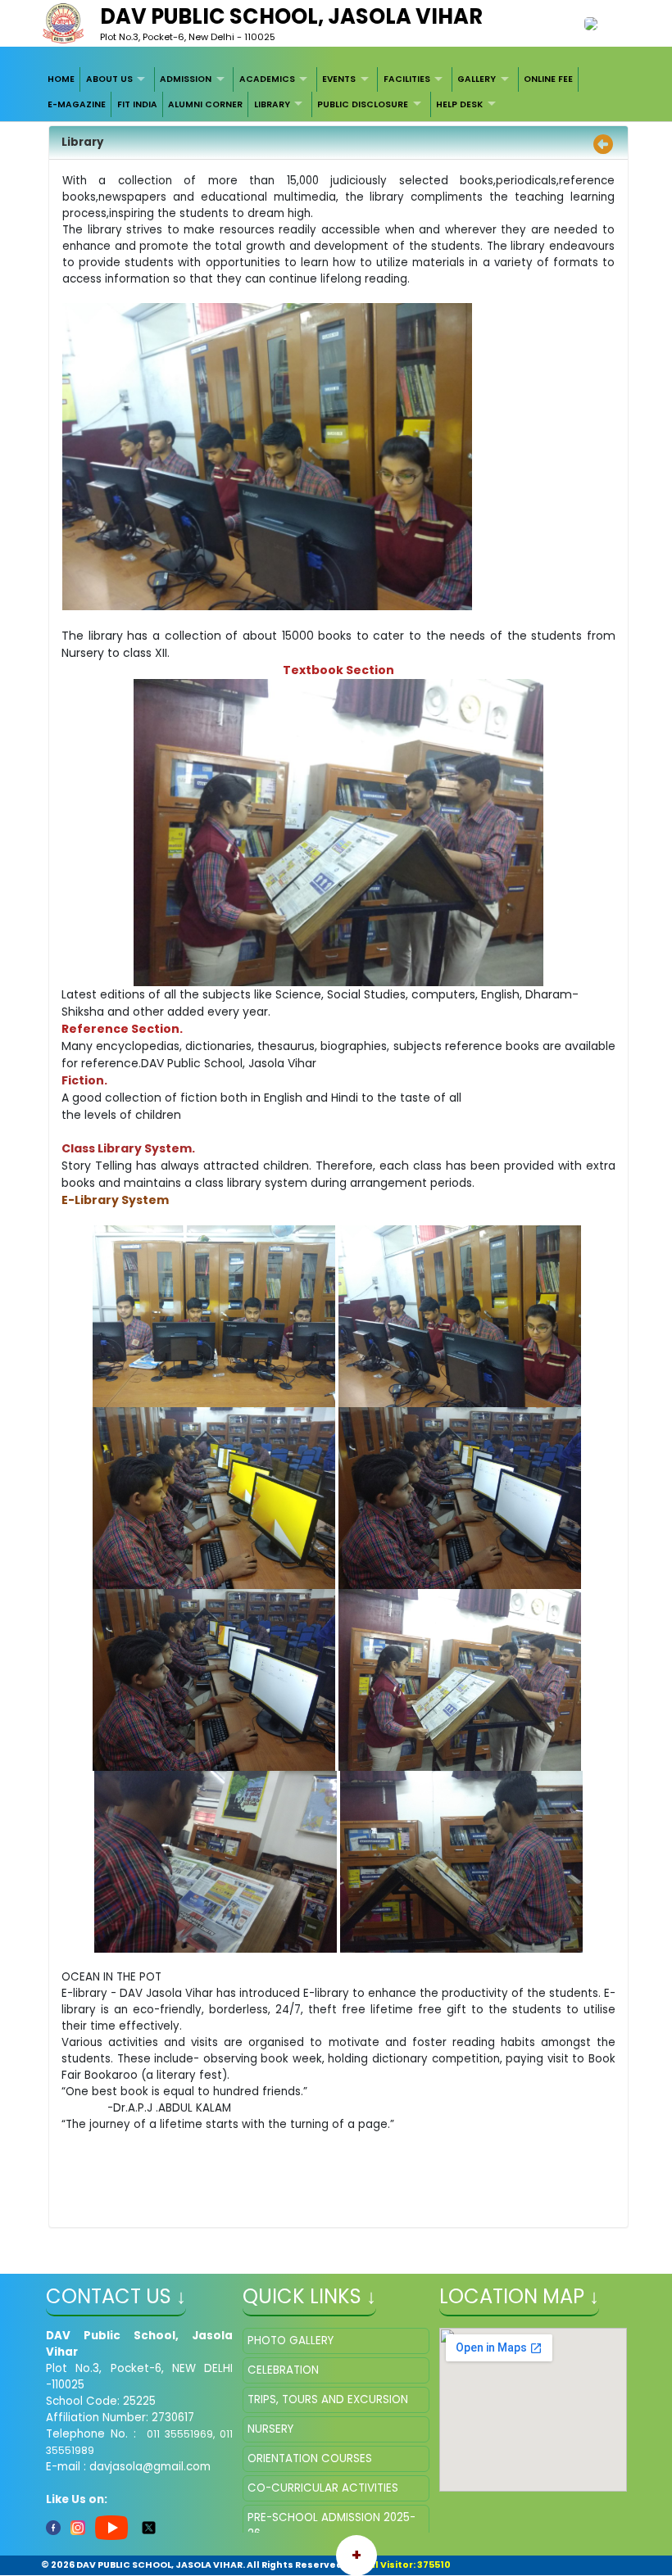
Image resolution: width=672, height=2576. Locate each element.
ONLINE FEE (548, 79)
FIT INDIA (137, 104)
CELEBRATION (283, 2370)
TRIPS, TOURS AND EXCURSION (328, 2399)
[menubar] (336, 92)
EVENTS (339, 79)
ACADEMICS (267, 79)
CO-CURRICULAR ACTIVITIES (323, 2488)
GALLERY (477, 79)
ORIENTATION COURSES (310, 2458)
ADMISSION (186, 79)
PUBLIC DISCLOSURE (363, 104)
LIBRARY (272, 104)
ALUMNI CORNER (205, 104)
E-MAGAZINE (77, 104)
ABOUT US (109, 79)
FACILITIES (407, 79)
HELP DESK (459, 104)
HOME (61, 79)
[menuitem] (62, 79)
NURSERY (270, 2429)
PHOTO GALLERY (291, 2341)
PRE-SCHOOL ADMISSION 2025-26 (331, 2526)
